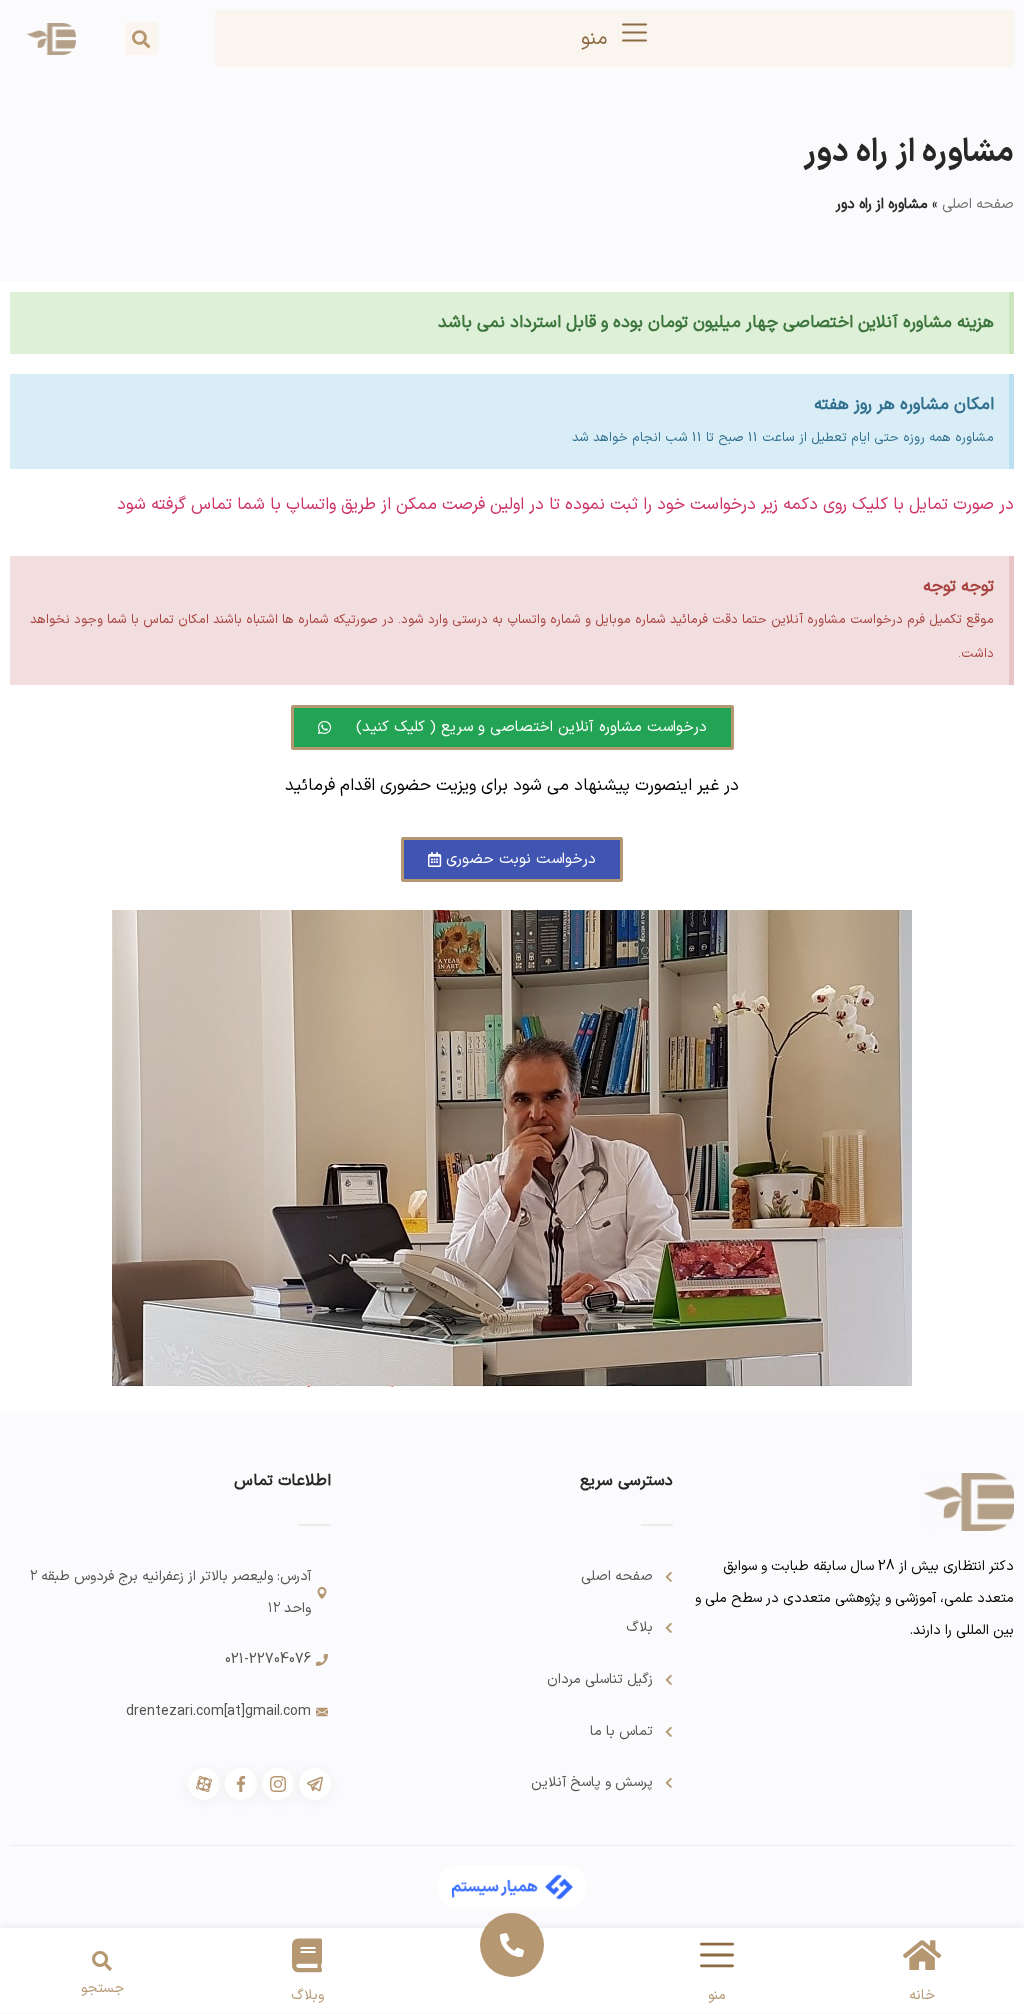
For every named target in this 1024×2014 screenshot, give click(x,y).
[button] (141, 38)
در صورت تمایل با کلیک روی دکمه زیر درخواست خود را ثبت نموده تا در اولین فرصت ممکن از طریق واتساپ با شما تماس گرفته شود (565, 505)
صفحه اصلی (978, 204)
